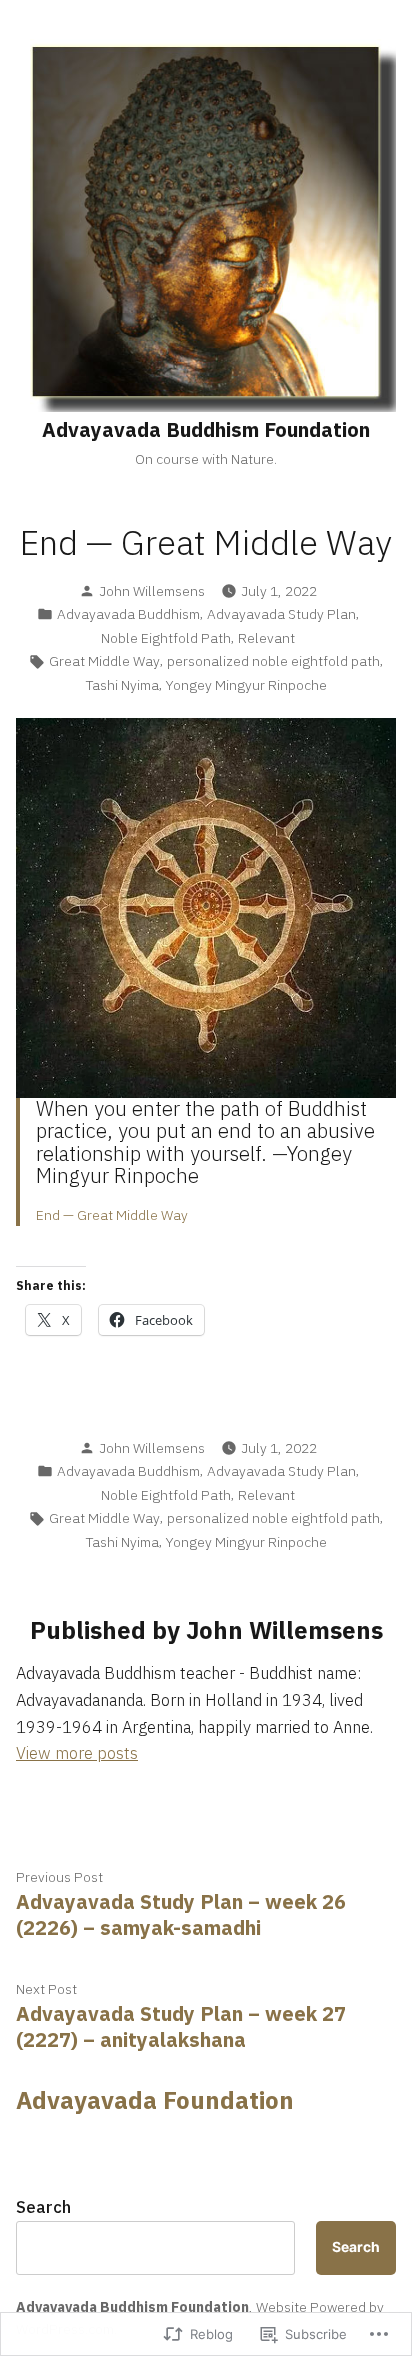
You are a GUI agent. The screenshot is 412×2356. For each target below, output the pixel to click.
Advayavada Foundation (155, 2100)
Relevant (266, 638)
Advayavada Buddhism (128, 614)
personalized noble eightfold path (273, 661)
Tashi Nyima (122, 685)
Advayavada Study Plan (281, 614)
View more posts (77, 1753)
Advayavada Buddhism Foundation (206, 429)
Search (43, 2207)
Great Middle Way (104, 661)
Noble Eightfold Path (166, 638)
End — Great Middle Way (112, 1215)
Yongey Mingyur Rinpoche (246, 685)
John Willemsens (152, 591)
